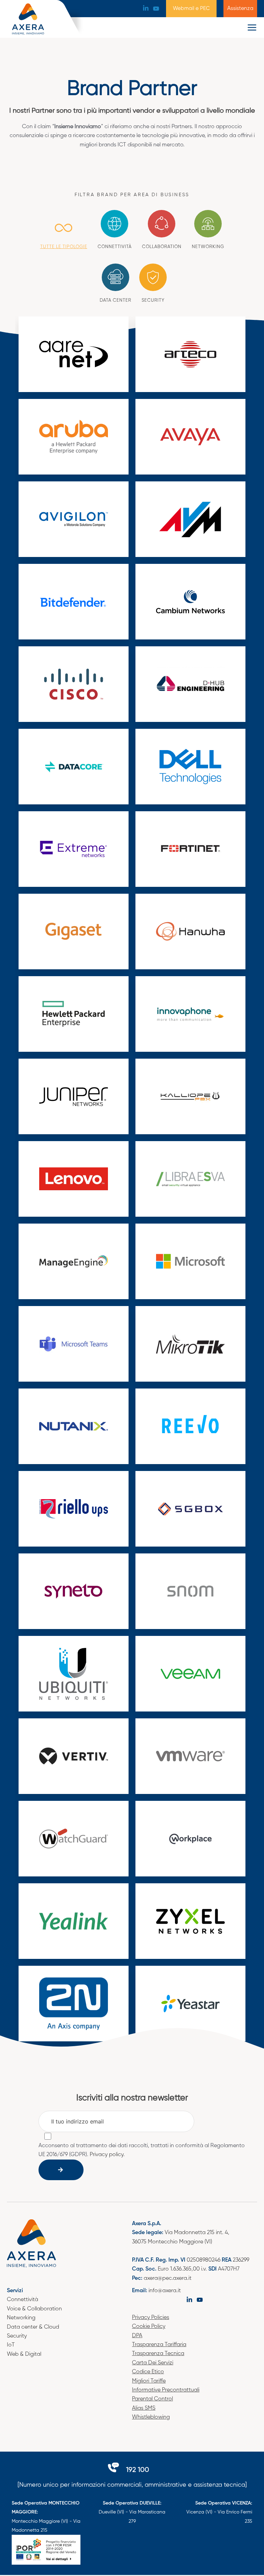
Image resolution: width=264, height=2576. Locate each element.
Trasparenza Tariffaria (159, 2345)
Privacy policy (107, 2155)
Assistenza (240, 9)
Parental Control (152, 2399)
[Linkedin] (146, 8)
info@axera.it (165, 2291)
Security (17, 2336)
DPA (137, 2336)
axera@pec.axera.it (168, 2278)
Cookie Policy (149, 2327)
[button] (191, 9)
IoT (11, 2345)
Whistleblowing (151, 2417)
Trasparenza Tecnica (158, 2354)
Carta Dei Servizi (153, 2363)
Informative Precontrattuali (166, 2390)
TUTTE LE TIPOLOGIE (64, 247)
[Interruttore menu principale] (252, 27)
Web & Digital (24, 2354)
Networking (21, 2318)
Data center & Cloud (33, 2327)
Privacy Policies (151, 2318)
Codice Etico (148, 2372)
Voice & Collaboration (34, 2309)
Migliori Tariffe (149, 2381)
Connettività (23, 2300)
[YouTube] (156, 9)
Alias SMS (144, 2408)
